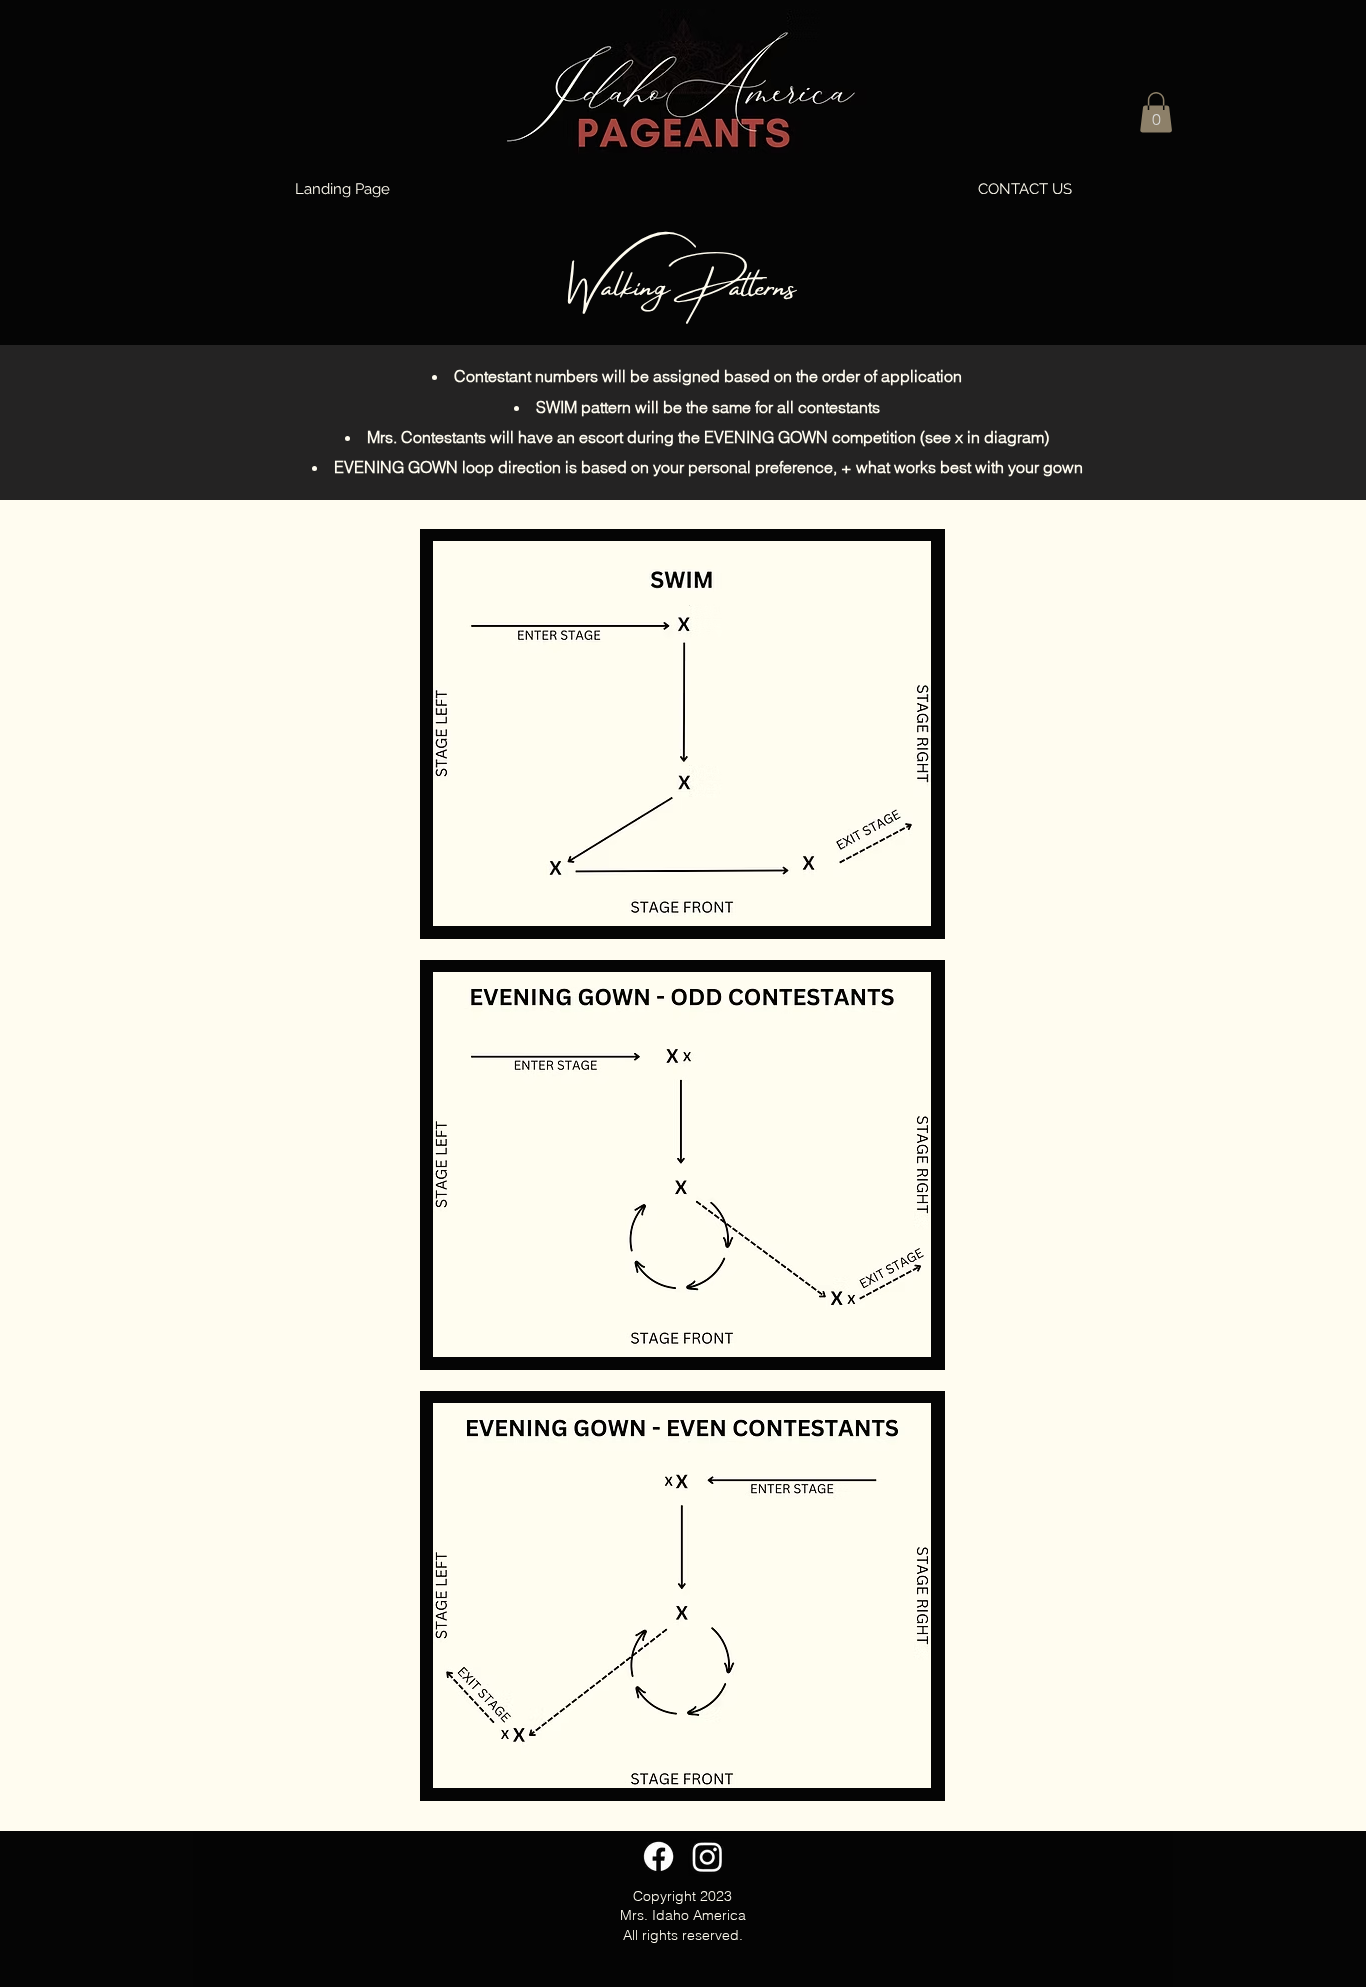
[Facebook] (658, 1856)
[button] (1156, 112)
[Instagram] (707, 1856)
